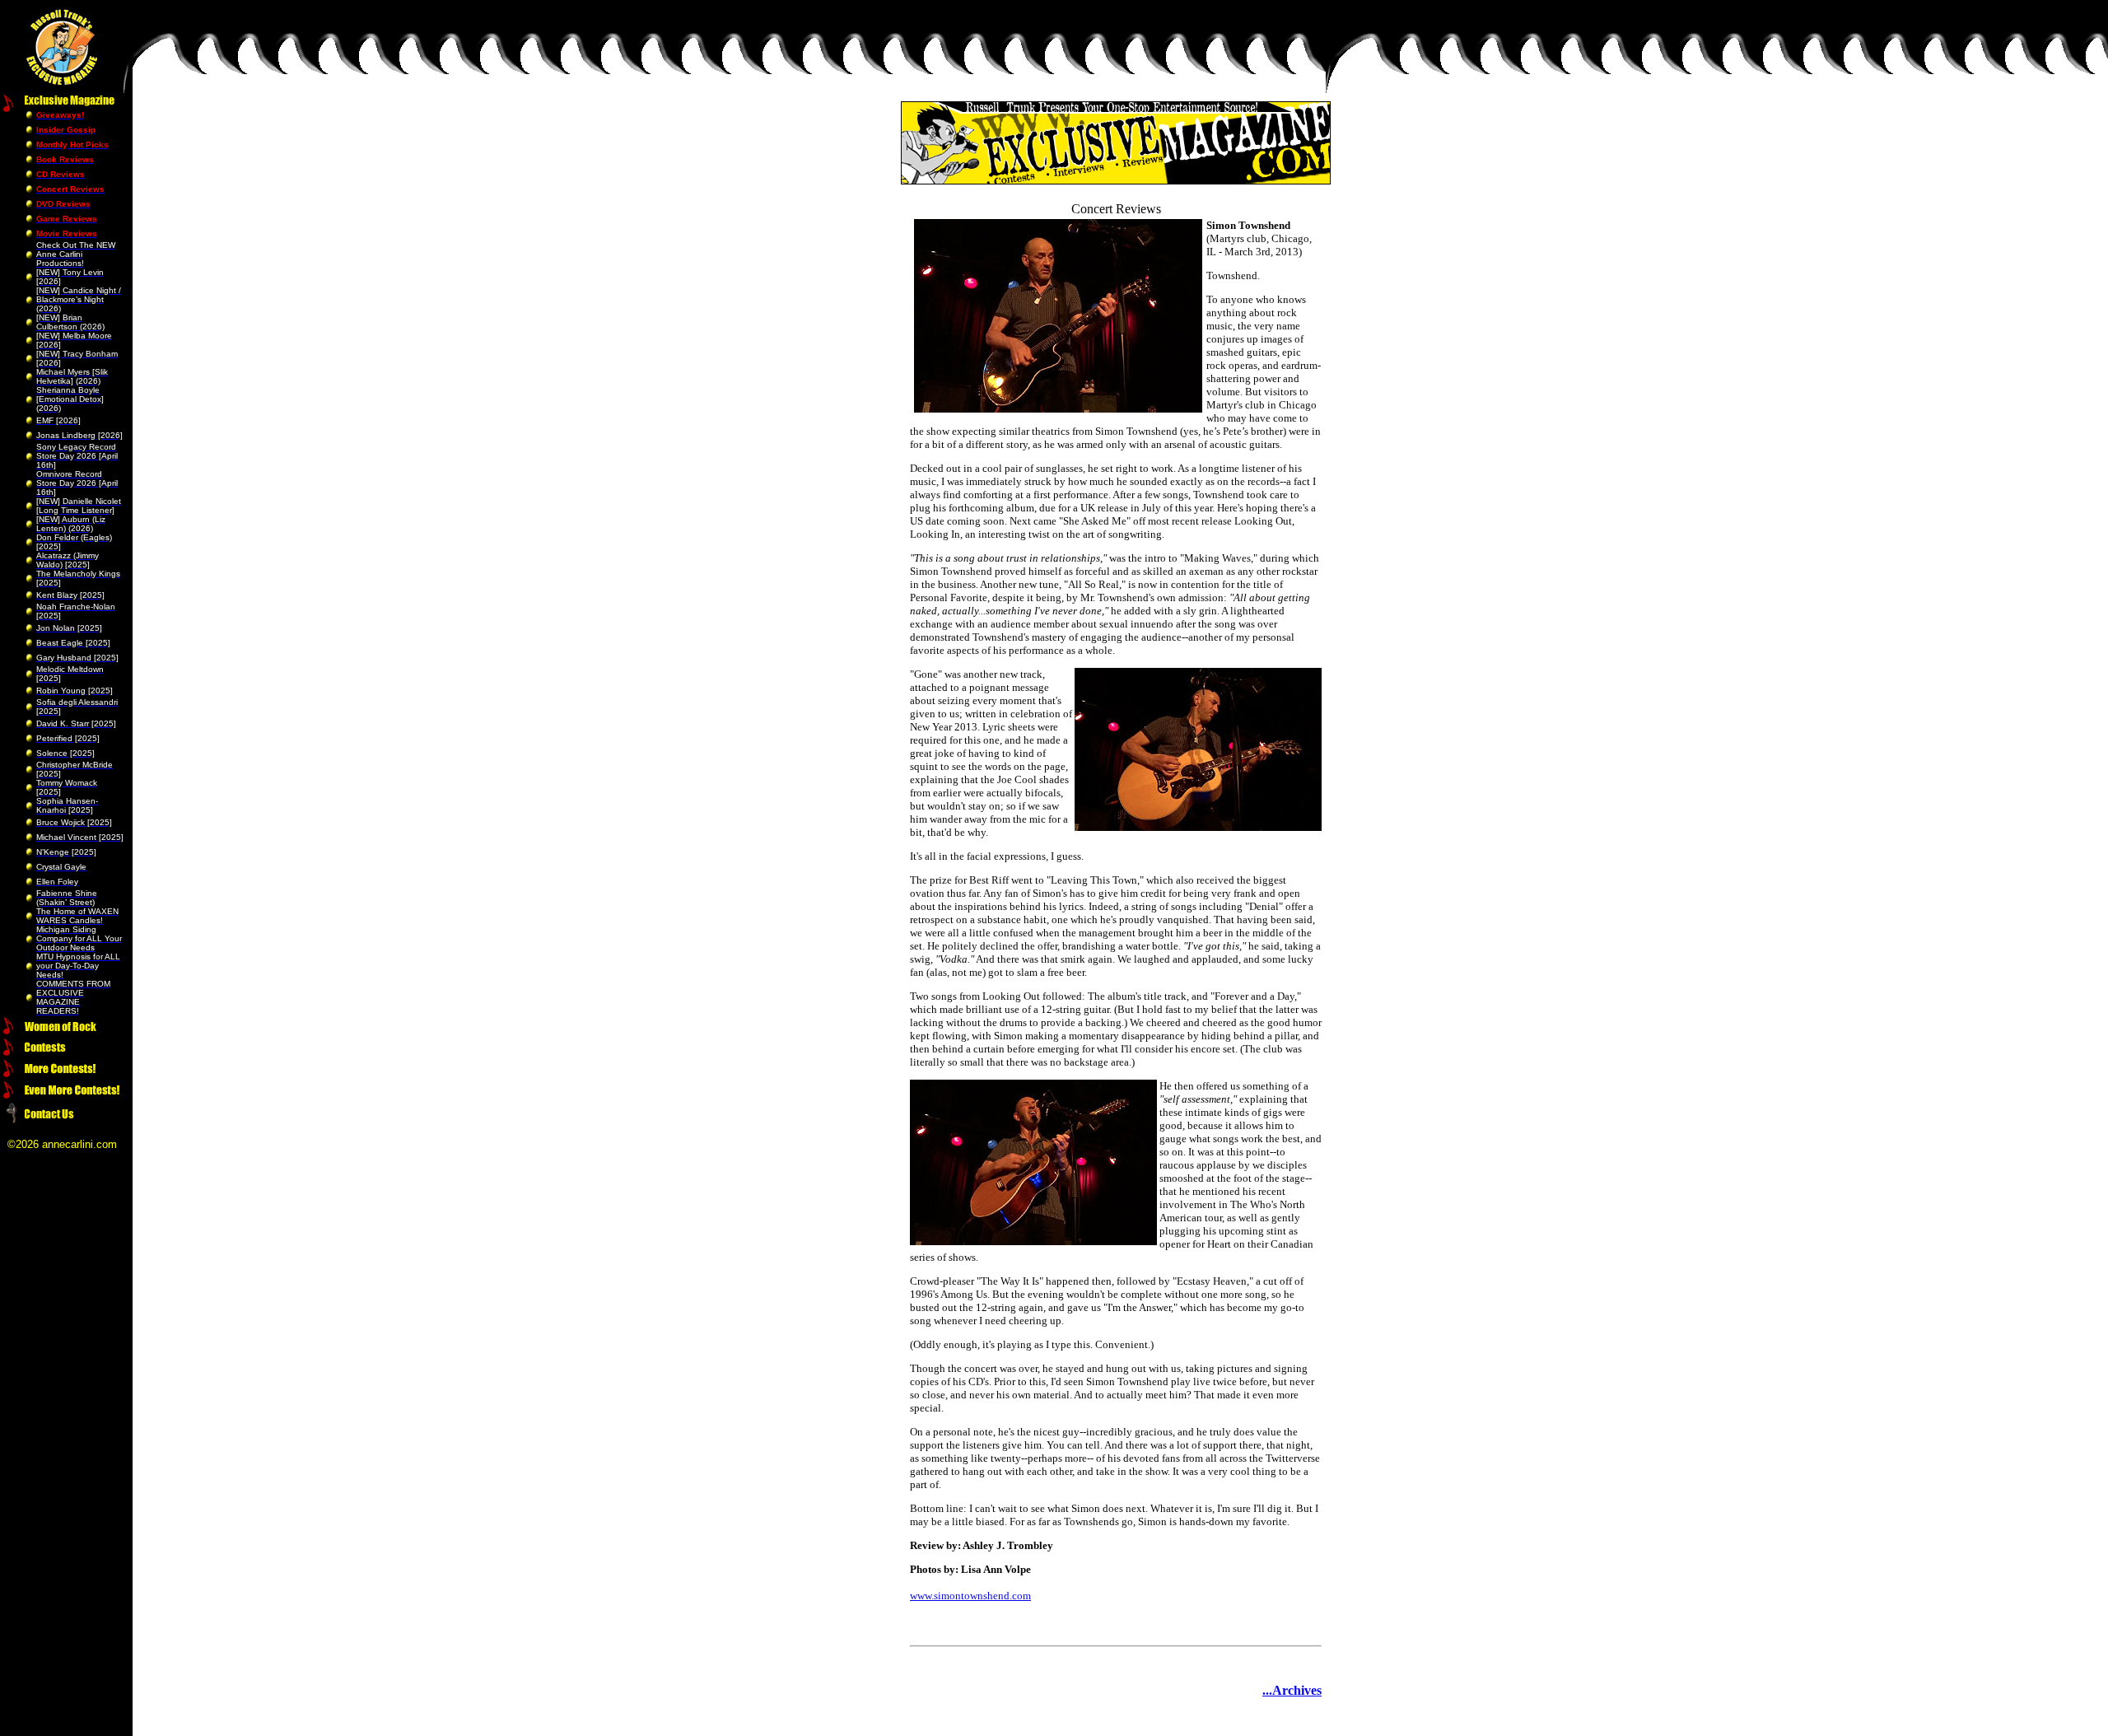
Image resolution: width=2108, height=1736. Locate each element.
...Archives (1292, 1690)
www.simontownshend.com (970, 1596)
